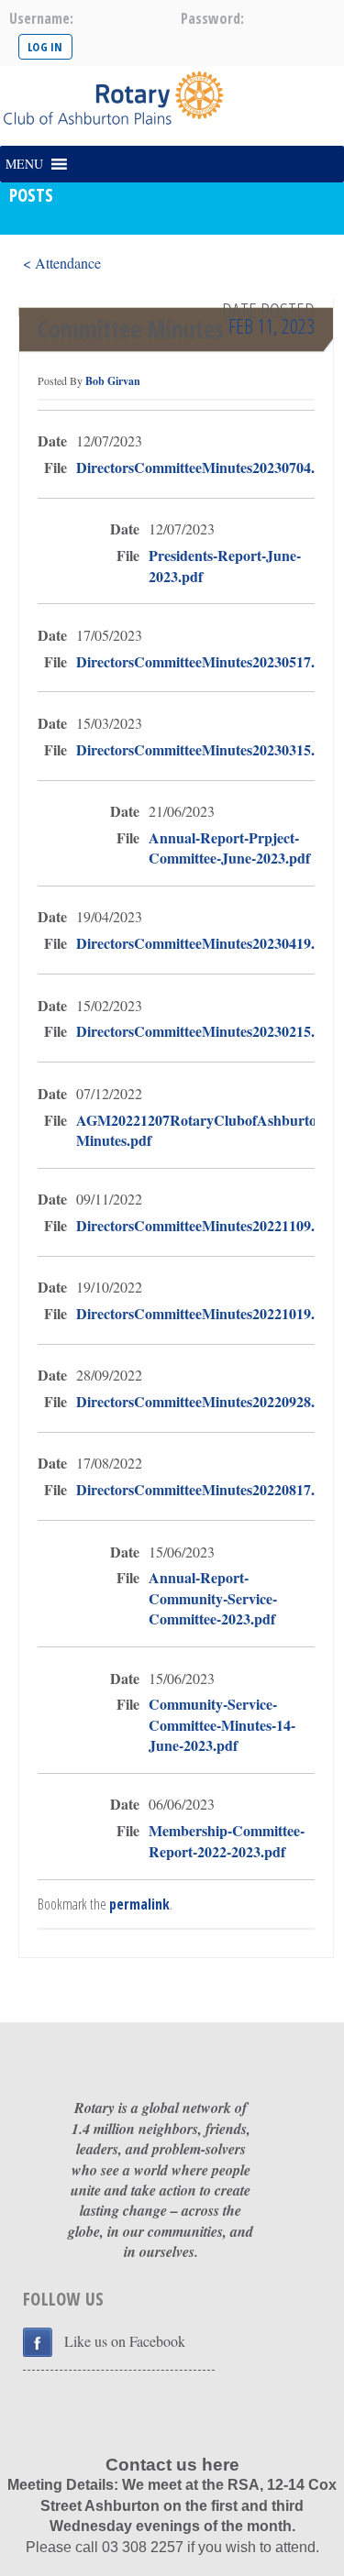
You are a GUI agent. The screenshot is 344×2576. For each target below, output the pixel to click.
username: (41, 18)
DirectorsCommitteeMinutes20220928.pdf (206, 1401)
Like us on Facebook (125, 2341)
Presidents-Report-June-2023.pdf (225, 566)
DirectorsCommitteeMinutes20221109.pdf (206, 1225)
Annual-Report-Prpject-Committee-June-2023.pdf (229, 848)
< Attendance (62, 263)
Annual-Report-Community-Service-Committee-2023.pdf (213, 1598)
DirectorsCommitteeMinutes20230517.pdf (206, 661)
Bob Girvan (113, 381)
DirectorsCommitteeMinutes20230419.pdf (206, 943)
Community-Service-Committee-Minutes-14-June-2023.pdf (222, 1724)
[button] (24, 164)
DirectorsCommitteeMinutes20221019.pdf (206, 1313)
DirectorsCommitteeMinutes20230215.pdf (206, 1031)
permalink (139, 1904)
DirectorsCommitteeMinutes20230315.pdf (206, 749)
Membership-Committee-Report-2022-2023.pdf (227, 1841)
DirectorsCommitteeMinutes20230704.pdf (206, 467)
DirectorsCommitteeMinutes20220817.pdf (206, 1489)
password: (212, 18)
